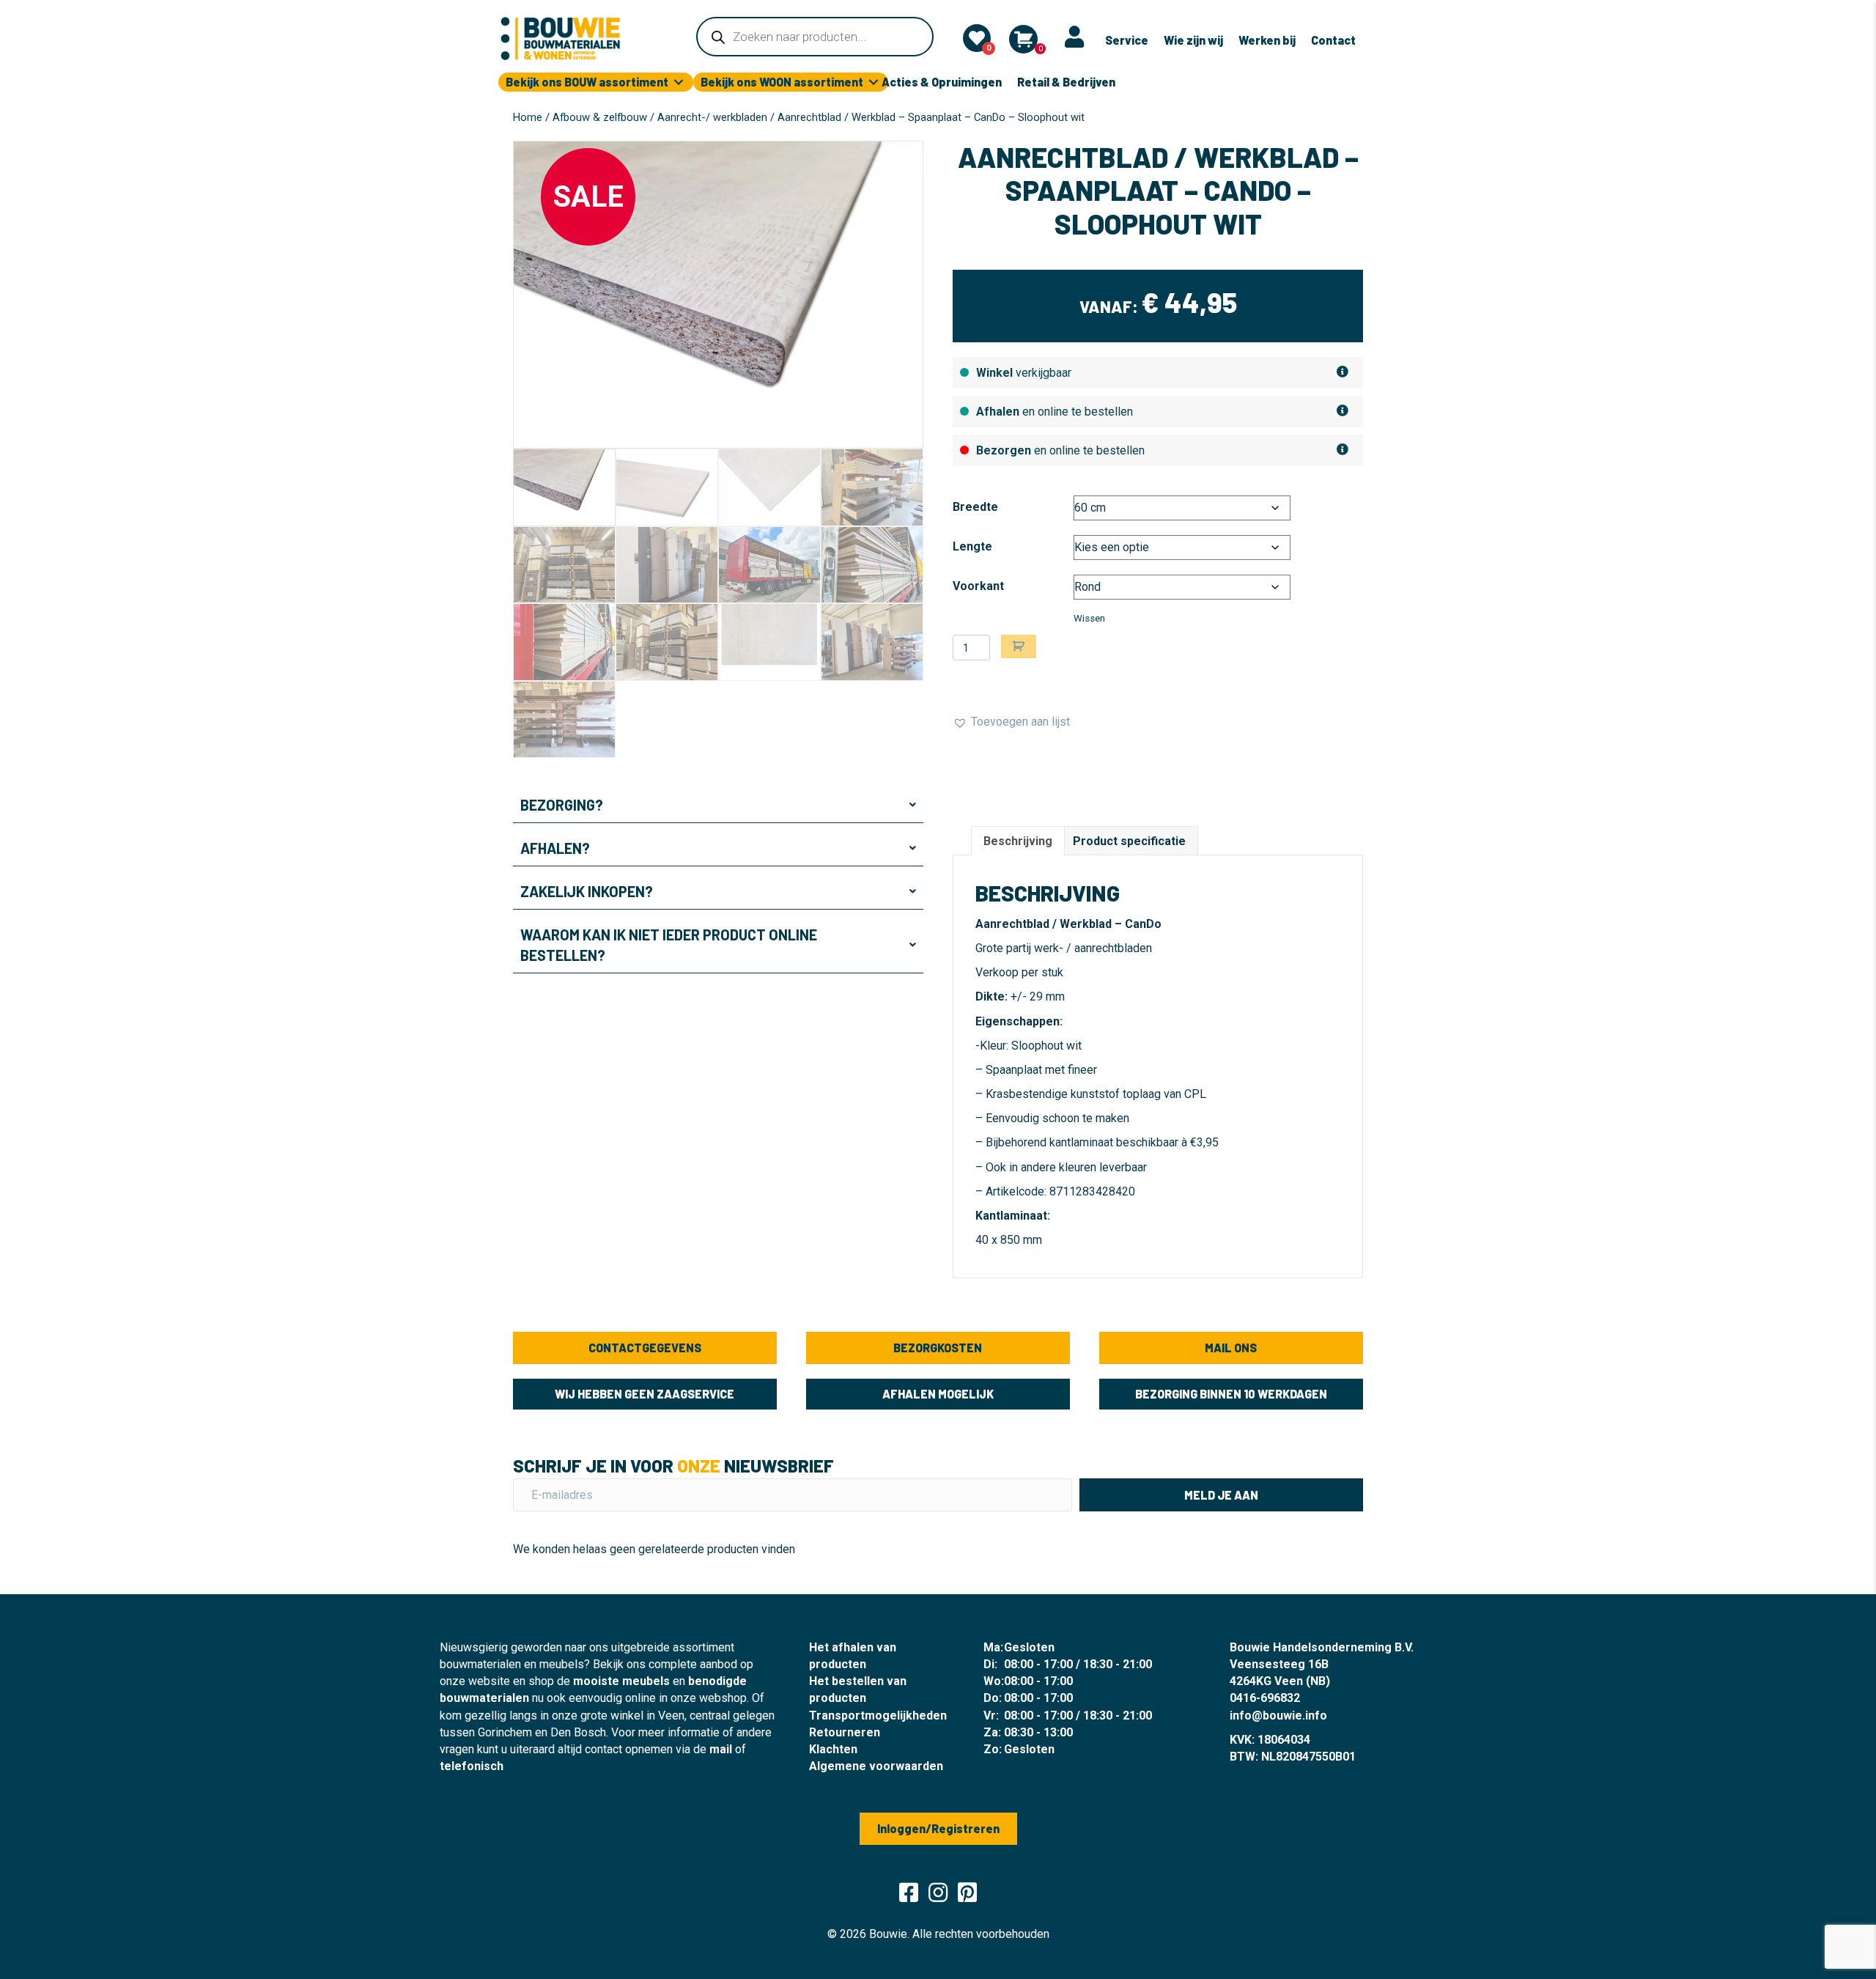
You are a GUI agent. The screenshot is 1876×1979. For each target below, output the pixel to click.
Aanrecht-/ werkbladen (712, 117)
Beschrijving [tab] (1018, 841)
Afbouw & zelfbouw (600, 117)
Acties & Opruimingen (942, 82)
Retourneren (845, 1732)
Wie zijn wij (1193, 40)
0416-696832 (1265, 1698)
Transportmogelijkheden (878, 1715)
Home (528, 117)
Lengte (972, 546)
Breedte (975, 507)
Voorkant (978, 586)
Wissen (1089, 618)
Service (1127, 40)
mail (721, 1749)
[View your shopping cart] (1023, 39)
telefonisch (472, 1766)
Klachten (833, 1749)
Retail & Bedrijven (1066, 82)
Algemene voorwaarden (876, 1766)
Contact (1333, 40)
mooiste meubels (621, 1681)
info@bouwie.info (1278, 1715)
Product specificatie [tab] (1129, 841)
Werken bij (1267, 40)
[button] (718, 805)
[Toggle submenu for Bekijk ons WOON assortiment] (874, 82)
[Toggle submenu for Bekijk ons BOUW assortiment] (679, 82)
